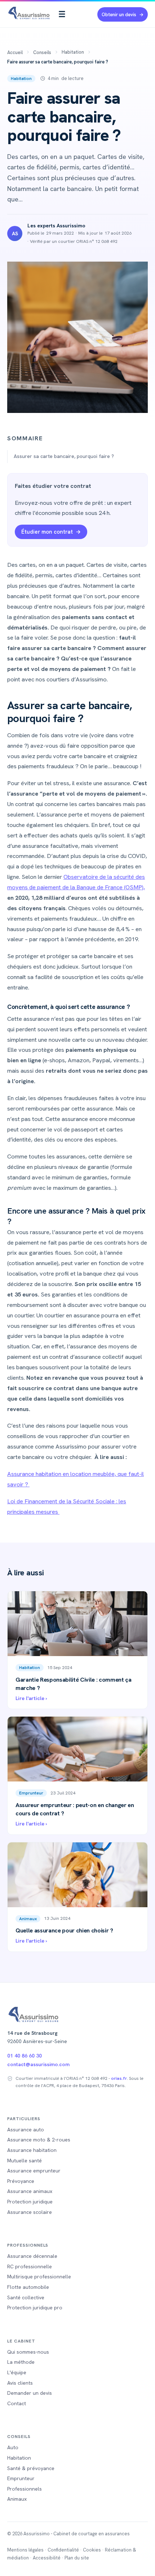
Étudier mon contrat (47, 532)
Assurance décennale (32, 2256)
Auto (13, 2447)
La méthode (21, 2362)
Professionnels (25, 2489)
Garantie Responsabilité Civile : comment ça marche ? (74, 1684)
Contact (17, 2403)
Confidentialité (63, 2550)
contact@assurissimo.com (38, 2064)
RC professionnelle (30, 2266)
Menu (62, 14)
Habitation (73, 52)
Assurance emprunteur (34, 2171)
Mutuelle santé (25, 2161)
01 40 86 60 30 (25, 2056)
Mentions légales (25, 2550)
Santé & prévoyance (31, 2468)
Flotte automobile (28, 2287)
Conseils (42, 52)
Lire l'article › (31, 1698)
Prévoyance (21, 2181)
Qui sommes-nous (28, 2352)
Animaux (28, 1919)
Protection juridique (30, 2202)
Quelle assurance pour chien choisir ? (64, 1930)
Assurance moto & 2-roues (39, 2140)
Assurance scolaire (30, 2212)
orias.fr (119, 2078)
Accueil (15, 52)
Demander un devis (30, 2393)
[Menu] (62, 14)
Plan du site (77, 2558)
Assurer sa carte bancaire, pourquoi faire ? (65, 456)
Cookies (92, 2550)
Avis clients (20, 2383)
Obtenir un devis (119, 15)
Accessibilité (47, 2558)
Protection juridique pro (35, 2308)
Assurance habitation (32, 2150)
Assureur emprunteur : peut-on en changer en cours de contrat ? (75, 1809)
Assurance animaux (30, 2191)
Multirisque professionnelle (39, 2277)
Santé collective (26, 2297)
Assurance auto (26, 2130)
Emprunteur (31, 1793)
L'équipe (17, 2372)
